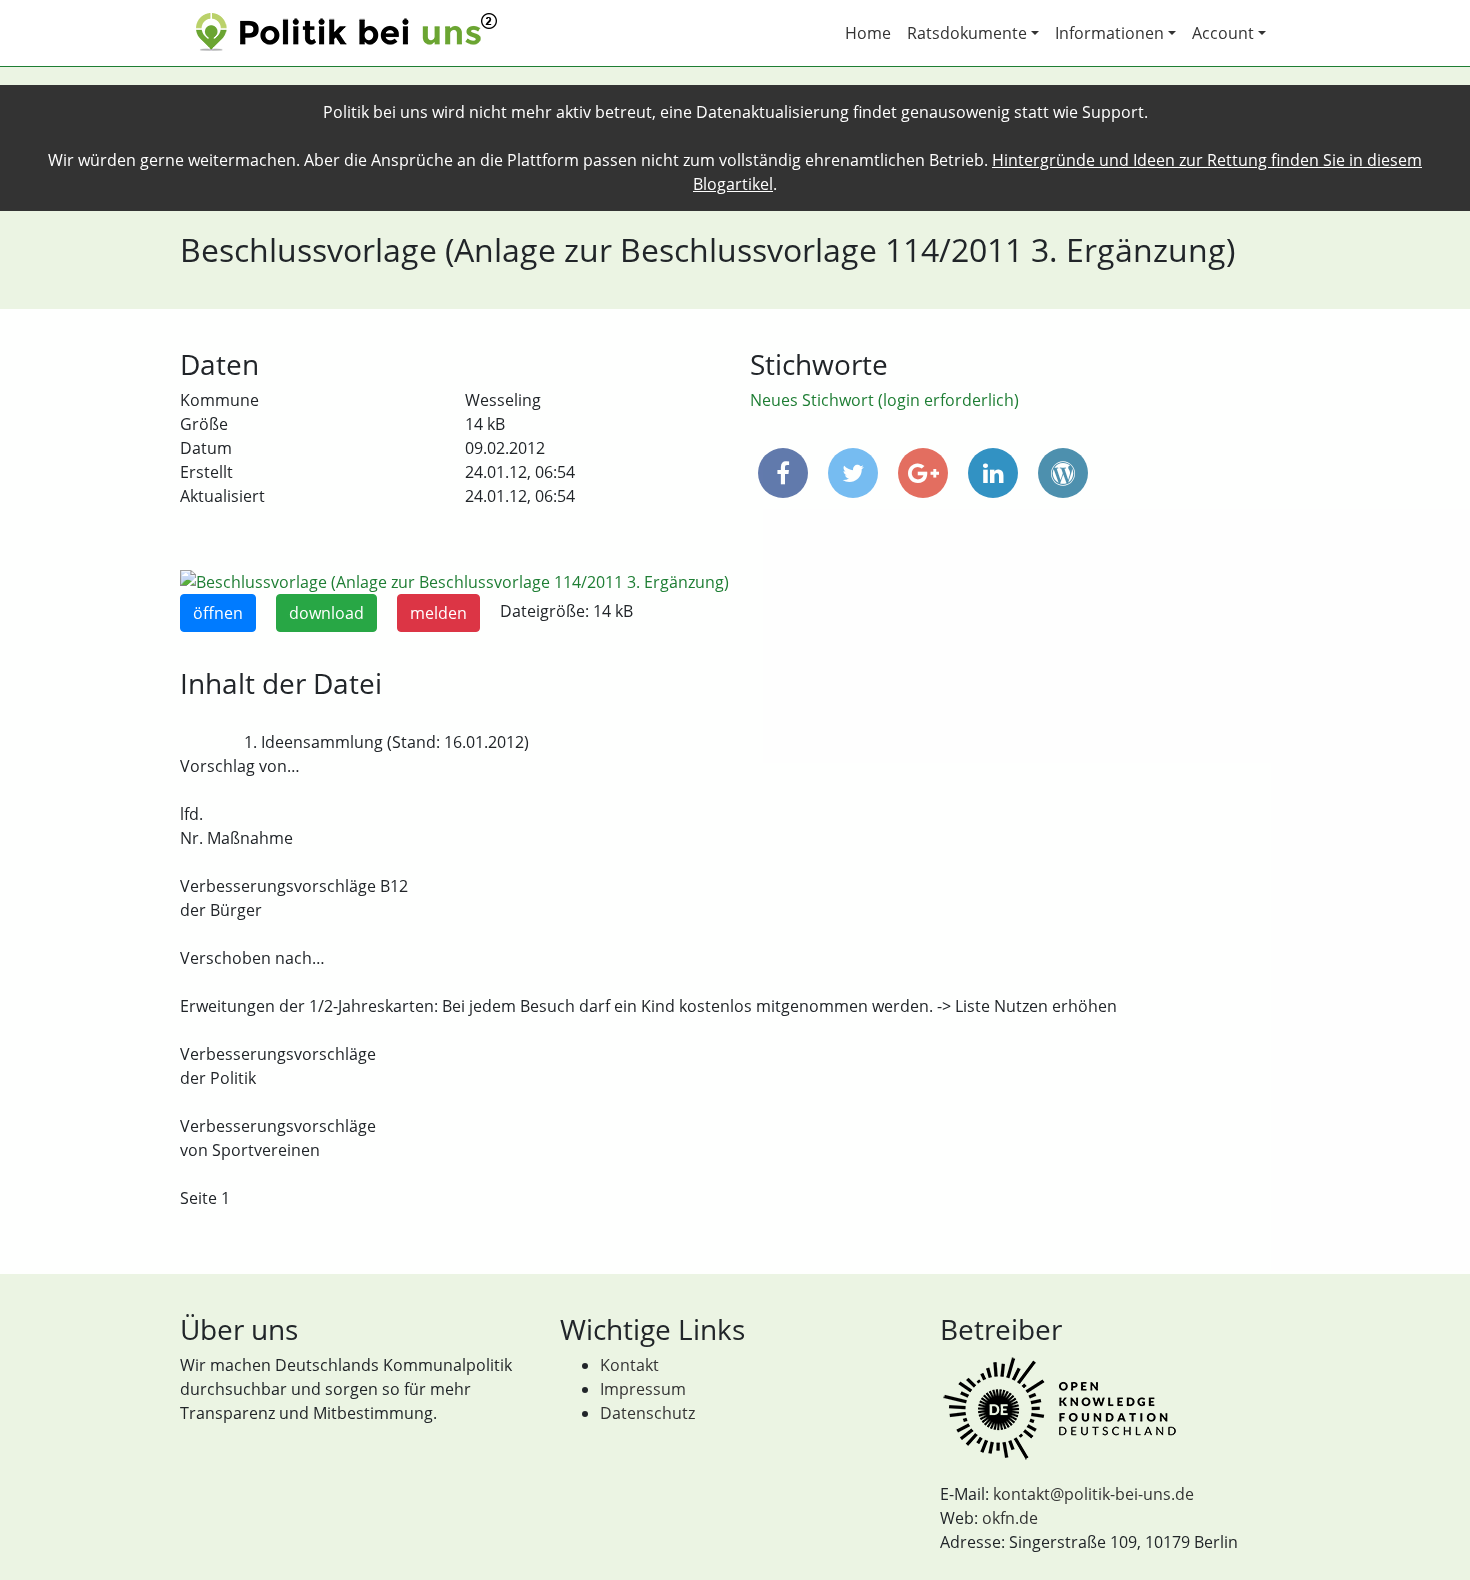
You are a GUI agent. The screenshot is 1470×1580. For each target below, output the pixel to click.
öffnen (218, 613)
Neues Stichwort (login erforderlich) (884, 400)
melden (438, 613)
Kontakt (629, 1365)
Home (868, 33)
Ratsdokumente (967, 33)
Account (1223, 33)
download (326, 613)
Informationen (1109, 33)
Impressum (643, 1389)
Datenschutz (647, 1413)
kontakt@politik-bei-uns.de (1093, 1494)
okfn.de (1010, 1518)
